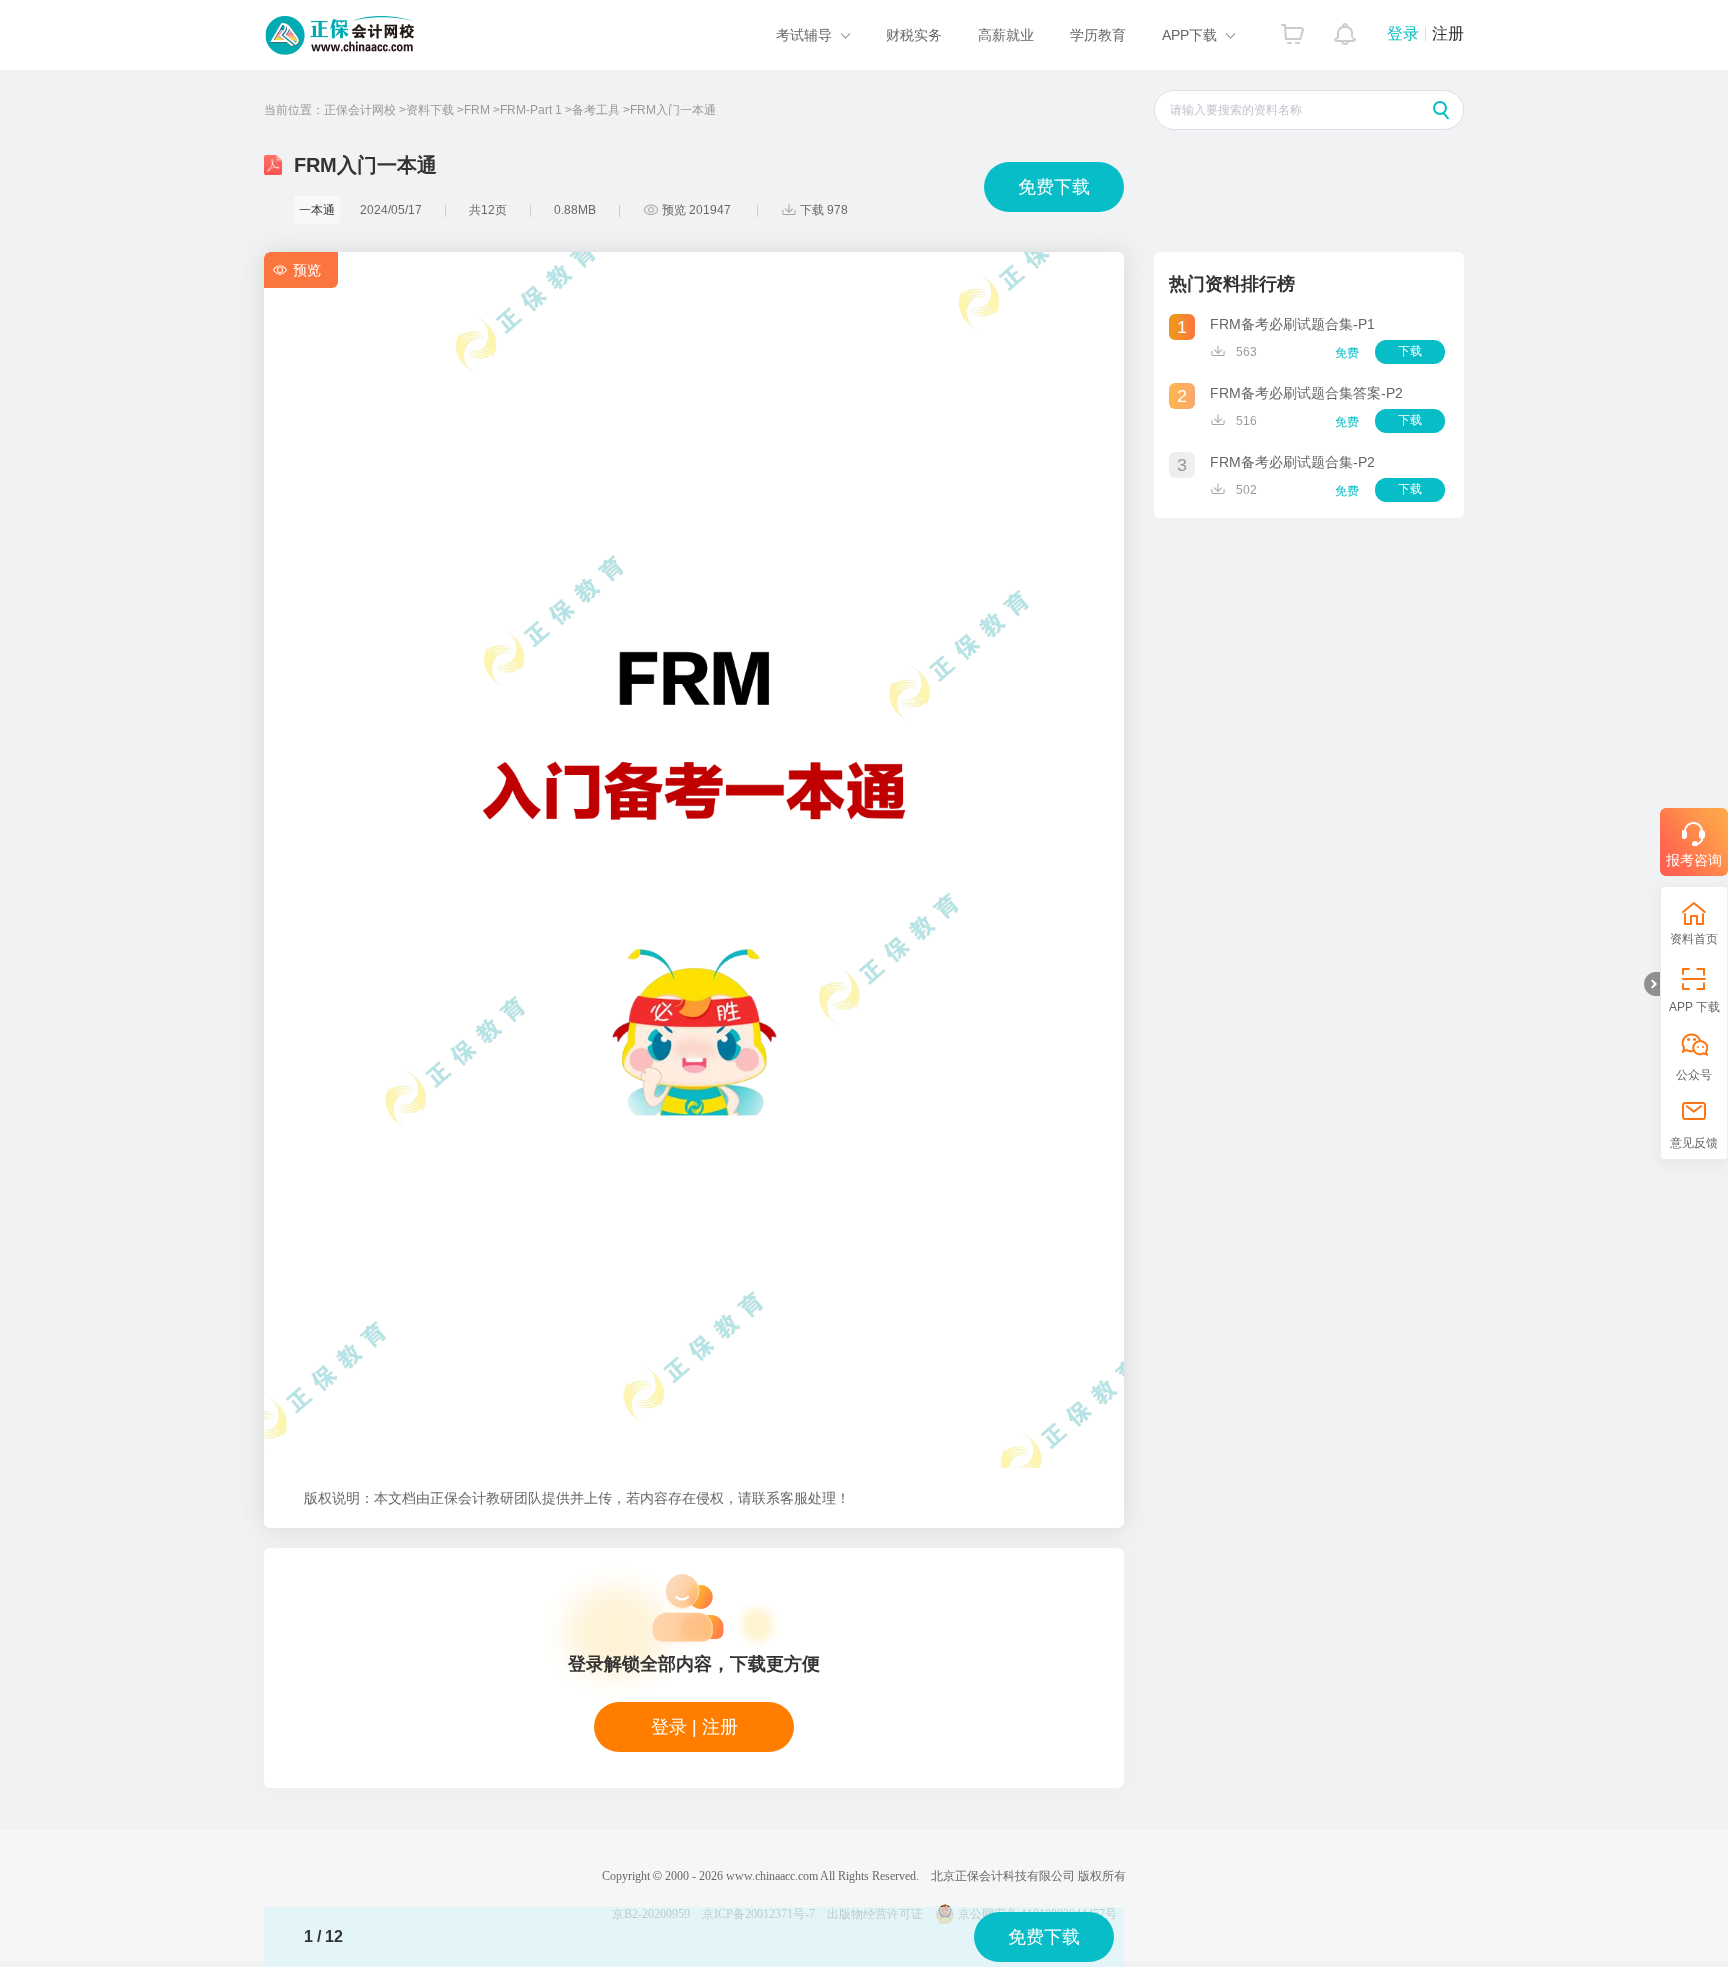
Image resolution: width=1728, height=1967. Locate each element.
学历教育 (1098, 35)
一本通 (317, 210)
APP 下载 (1694, 1007)
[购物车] (1292, 29)
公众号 (1694, 1075)
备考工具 (596, 110)
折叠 (1652, 984)
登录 (1403, 33)
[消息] (1345, 29)
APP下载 (1189, 35)
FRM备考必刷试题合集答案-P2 (1306, 393)
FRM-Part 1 (531, 110)
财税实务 (914, 35)
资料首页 (1694, 939)
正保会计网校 (360, 110)
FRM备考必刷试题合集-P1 (1292, 324)
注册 (1448, 33)
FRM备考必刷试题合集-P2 (1292, 462)
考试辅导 (804, 35)
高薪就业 (1006, 35)
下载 (1410, 351)
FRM (477, 110)
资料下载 (430, 110)
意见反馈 (1694, 1143)
